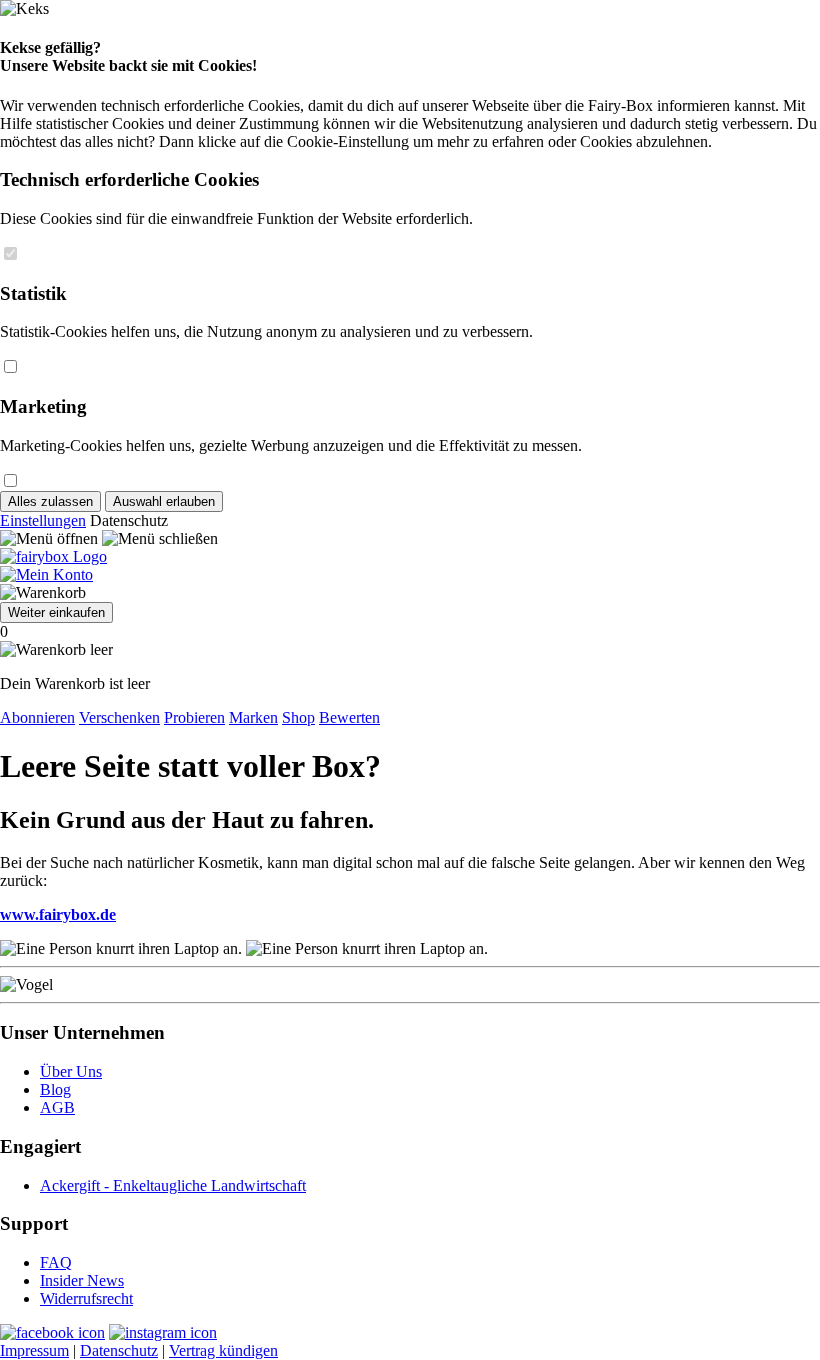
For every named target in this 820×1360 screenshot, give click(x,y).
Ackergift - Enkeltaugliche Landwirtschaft (173, 1185)
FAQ (56, 1262)
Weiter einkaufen (56, 612)
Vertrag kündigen (223, 1350)
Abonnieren (37, 717)
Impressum (34, 1350)
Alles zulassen (50, 501)
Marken (253, 717)
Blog (55, 1089)
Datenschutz (119, 1350)
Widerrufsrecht (86, 1298)
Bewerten (349, 717)
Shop (298, 717)
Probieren (194, 717)
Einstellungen (43, 520)
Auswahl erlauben (164, 501)
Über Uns (71, 1071)
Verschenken (119, 717)
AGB (57, 1107)
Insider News (82, 1280)
